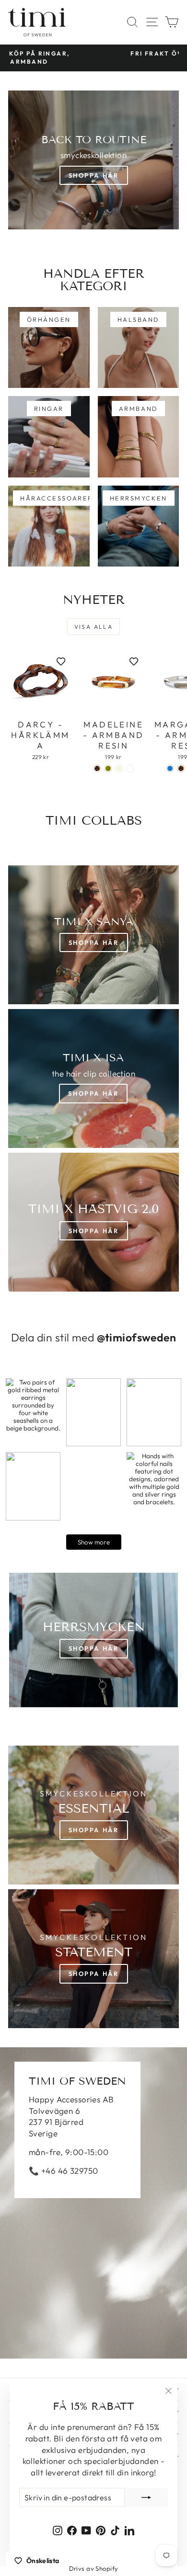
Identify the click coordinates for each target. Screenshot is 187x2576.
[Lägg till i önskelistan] (61, 661)
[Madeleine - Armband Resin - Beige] (119, 768)
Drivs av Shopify (94, 2568)
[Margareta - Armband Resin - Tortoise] (181, 768)
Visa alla (94, 627)
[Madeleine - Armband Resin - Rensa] (130, 768)
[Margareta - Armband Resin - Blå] (170, 768)
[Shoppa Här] (93, 1078)
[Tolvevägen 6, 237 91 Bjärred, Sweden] (93, 2203)
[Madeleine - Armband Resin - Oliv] (108, 768)
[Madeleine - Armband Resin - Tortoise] (97, 768)
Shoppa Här (94, 175)
